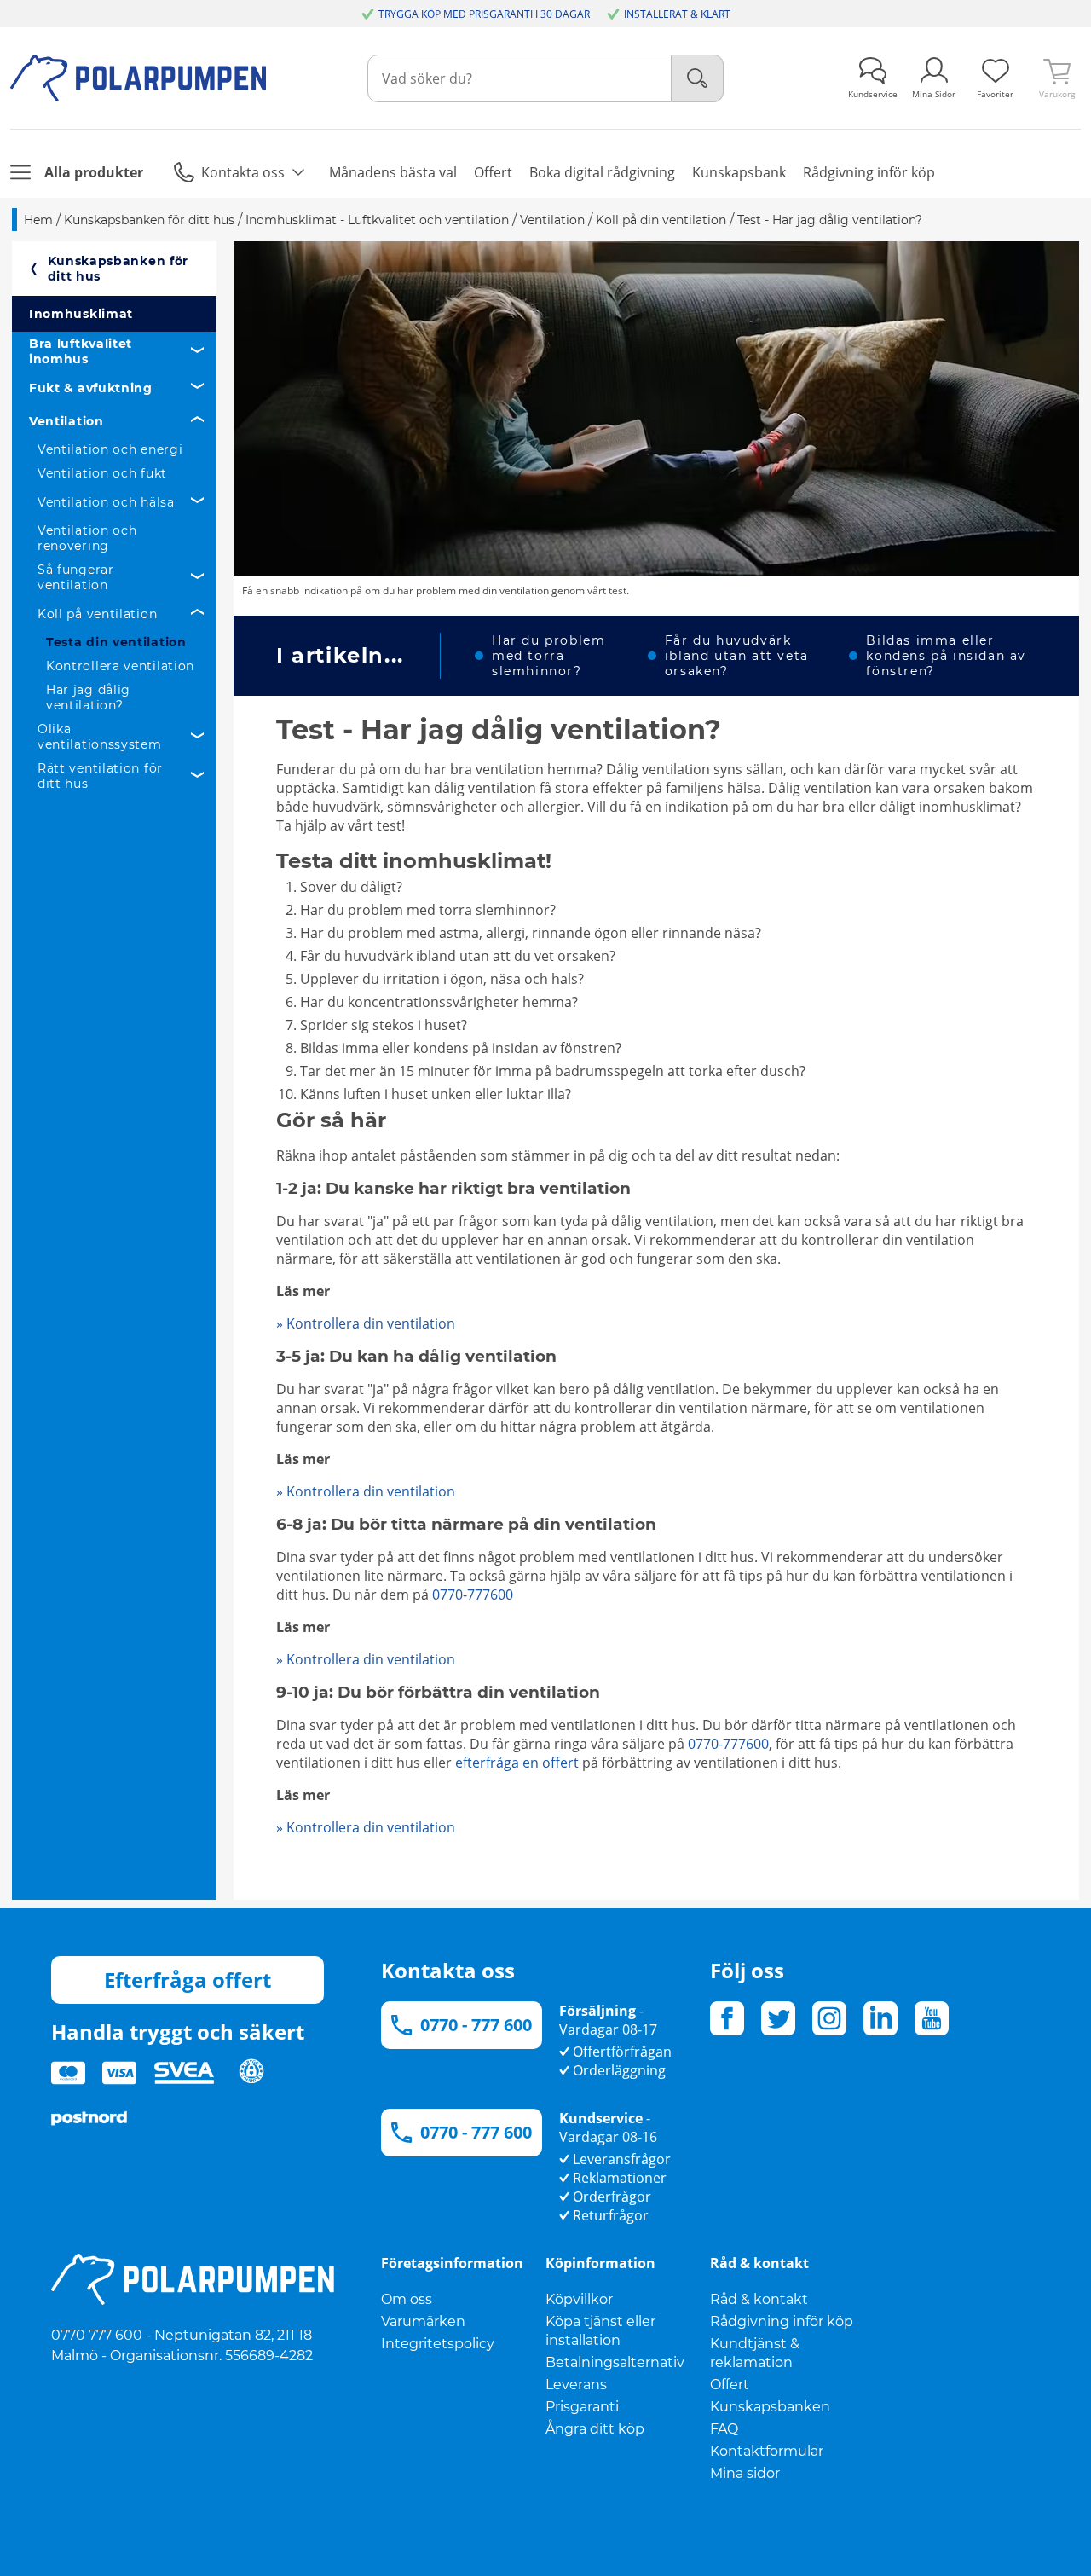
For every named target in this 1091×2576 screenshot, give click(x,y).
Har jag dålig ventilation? (88, 698)
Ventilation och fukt (102, 473)
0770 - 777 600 (476, 2025)
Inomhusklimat (81, 314)
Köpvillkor (579, 2299)
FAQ (724, 2429)
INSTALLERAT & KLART (677, 14)
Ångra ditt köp (595, 2429)
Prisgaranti (582, 2407)
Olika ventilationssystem (100, 737)
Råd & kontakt (759, 2299)
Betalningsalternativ (615, 2362)
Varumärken (423, 2321)
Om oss (407, 2299)
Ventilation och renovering (87, 538)
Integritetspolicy (438, 2344)
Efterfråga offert (188, 1980)
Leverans (576, 2385)
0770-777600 (473, 1595)
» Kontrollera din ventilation (366, 1323)
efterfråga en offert (517, 1763)
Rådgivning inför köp (782, 2321)
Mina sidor (745, 2473)
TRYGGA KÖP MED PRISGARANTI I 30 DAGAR (484, 14)
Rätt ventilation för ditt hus (100, 776)
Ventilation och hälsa (106, 502)
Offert (730, 2385)
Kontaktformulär (767, 2451)
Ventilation (66, 421)
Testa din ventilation (116, 642)
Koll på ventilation (97, 614)
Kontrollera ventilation (120, 666)
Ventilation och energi (110, 449)
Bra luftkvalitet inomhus (81, 351)
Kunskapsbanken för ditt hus (118, 269)
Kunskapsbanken (770, 2407)
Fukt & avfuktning (91, 388)
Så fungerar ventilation (76, 577)
